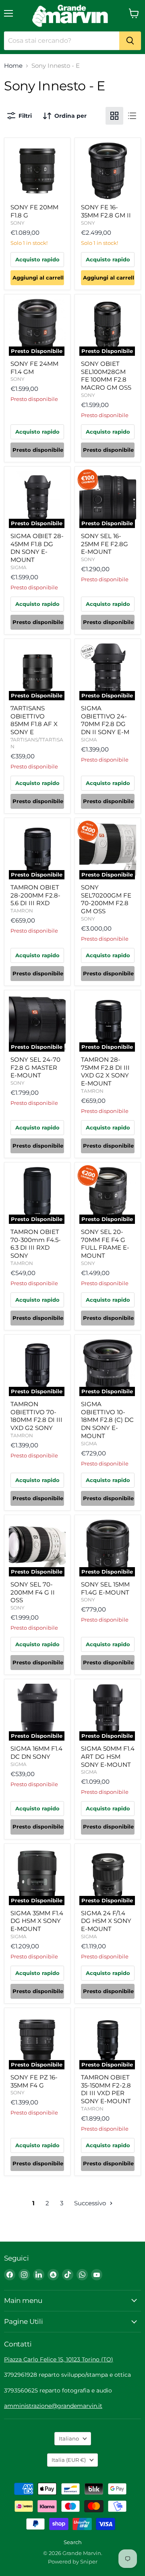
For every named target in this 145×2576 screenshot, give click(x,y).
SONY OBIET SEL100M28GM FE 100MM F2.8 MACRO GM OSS (106, 376)
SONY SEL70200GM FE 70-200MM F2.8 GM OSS (106, 899)
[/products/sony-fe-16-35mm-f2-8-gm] (108, 171)
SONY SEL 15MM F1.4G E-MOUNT (105, 1588)
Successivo (91, 2203)
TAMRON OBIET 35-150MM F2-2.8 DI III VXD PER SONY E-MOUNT (106, 2089)
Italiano (69, 2438)
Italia (69, 2460)
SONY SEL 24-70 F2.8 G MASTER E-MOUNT (35, 1067)
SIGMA (19, 567)
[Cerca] (130, 41)
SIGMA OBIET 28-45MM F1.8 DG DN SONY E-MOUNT (37, 548)
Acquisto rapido (37, 259)
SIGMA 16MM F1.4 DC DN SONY (36, 1752)
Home (13, 66)
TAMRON (22, 911)
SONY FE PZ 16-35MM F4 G (34, 2081)
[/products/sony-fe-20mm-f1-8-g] (37, 171)
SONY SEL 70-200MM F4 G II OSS (33, 1592)
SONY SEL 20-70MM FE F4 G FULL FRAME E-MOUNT (105, 1244)
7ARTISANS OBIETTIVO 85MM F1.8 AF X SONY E (34, 720)
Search (73, 2542)
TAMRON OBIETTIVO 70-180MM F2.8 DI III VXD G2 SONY (36, 1416)
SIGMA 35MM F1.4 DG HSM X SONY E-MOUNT (37, 1921)
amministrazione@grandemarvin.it (53, 2406)
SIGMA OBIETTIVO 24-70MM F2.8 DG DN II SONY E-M (105, 720)
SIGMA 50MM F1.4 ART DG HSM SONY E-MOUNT (108, 1756)
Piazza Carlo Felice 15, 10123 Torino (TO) (59, 2359)
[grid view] (114, 116)
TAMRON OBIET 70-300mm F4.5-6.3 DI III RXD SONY (36, 1244)
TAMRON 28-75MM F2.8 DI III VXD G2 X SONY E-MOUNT (105, 1071)
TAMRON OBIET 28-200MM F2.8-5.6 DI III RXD (35, 895)
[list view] (132, 116)
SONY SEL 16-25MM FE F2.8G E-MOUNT (105, 544)
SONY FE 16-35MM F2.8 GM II (106, 211)
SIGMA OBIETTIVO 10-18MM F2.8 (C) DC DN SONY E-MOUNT (107, 1420)
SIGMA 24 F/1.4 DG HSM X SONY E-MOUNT (106, 1921)
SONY (18, 223)
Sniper (89, 2561)
